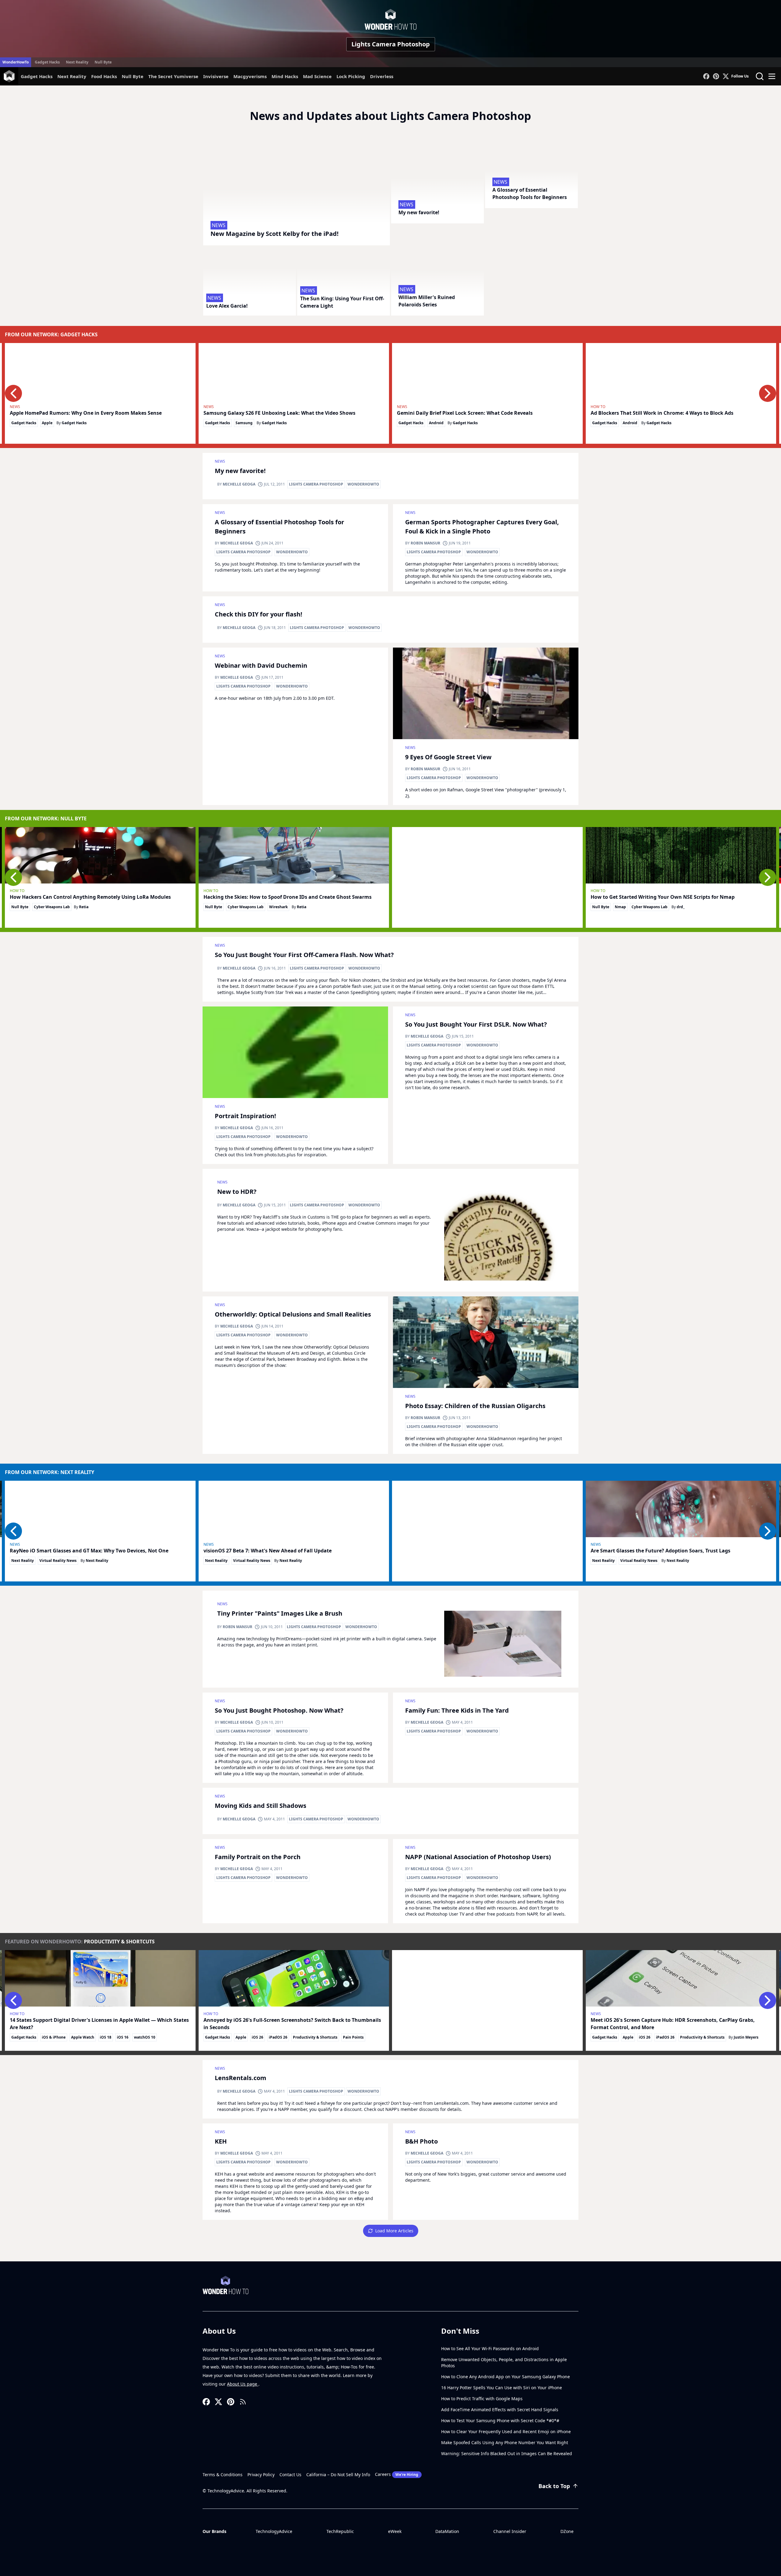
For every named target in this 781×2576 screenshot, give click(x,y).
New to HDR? (237, 1192)
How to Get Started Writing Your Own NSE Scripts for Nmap (663, 897)
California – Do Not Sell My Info (338, 2475)
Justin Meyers (746, 2037)
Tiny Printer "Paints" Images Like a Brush (280, 1613)
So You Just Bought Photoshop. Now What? (279, 1710)
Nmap (620, 907)
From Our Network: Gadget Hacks (51, 334)
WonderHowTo (16, 62)
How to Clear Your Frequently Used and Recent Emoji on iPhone (506, 2431)
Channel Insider (510, 2531)
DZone (567, 2531)
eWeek (395, 2531)
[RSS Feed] (243, 2402)
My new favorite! (240, 471)
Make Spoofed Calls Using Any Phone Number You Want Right (505, 2442)
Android (436, 423)
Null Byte (103, 62)
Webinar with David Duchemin (261, 665)
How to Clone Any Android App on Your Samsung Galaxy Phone (506, 2377)
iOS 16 (123, 2037)
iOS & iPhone (54, 2037)
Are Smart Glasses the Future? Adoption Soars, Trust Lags (660, 1551)
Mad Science (317, 76)
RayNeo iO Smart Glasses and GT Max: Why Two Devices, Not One (89, 1551)
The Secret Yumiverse (173, 76)
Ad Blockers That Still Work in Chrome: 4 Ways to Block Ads (662, 413)
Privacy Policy (261, 2475)
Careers (397, 2474)
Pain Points (353, 2037)
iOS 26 (257, 2037)
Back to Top (554, 2486)
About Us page (243, 2384)
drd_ (681, 907)
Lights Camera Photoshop (391, 44)
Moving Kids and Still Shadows (261, 1806)
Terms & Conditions (223, 2475)
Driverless (382, 76)
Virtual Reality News (58, 1561)
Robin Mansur (425, 543)
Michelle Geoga (239, 484)
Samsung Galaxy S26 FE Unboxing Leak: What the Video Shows (279, 413)
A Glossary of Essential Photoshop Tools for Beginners (279, 527)
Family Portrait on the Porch (258, 1857)
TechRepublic (340, 2531)
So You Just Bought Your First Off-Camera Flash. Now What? (304, 955)
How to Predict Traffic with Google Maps (482, 2399)
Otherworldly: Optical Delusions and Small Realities (293, 1314)
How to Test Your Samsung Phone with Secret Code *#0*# (500, 2421)
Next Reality (77, 62)
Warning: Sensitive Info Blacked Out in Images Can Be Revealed (507, 2453)
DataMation (447, 2531)
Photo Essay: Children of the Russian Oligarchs (475, 1406)
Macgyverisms (250, 76)
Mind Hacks (285, 76)
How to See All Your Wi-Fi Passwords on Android (490, 2348)
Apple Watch (83, 2037)
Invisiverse (216, 76)
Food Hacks (104, 76)
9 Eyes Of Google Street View (448, 757)
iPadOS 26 (278, 2037)
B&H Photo (421, 2141)
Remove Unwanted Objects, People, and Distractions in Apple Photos (504, 2363)
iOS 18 (106, 2037)
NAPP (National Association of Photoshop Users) (478, 1857)
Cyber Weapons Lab (52, 907)
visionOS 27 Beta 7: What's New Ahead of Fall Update (268, 1551)
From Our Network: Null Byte (46, 818)
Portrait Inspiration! (245, 1116)
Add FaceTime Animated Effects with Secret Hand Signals (500, 2410)
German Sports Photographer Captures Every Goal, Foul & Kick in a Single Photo (482, 527)
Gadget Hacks (47, 62)
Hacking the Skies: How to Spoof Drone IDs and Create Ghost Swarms (288, 897)
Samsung (244, 423)
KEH (221, 2141)
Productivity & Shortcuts (119, 1942)
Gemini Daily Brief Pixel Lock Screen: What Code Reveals (465, 413)
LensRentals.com (241, 2078)
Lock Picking (351, 76)
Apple (47, 423)
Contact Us (290, 2475)
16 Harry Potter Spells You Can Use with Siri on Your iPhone (502, 2388)
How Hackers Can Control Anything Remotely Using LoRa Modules (90, 897)
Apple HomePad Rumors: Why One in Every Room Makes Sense (86, 413)
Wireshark (278, 907)
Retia (84, 907)
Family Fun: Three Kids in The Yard (457, 1710)
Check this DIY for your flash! (259, 614)
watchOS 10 (145, 2037)
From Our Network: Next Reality (50, 1472)
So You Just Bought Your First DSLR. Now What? (476, 1024)
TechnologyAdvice (274, 2531)
